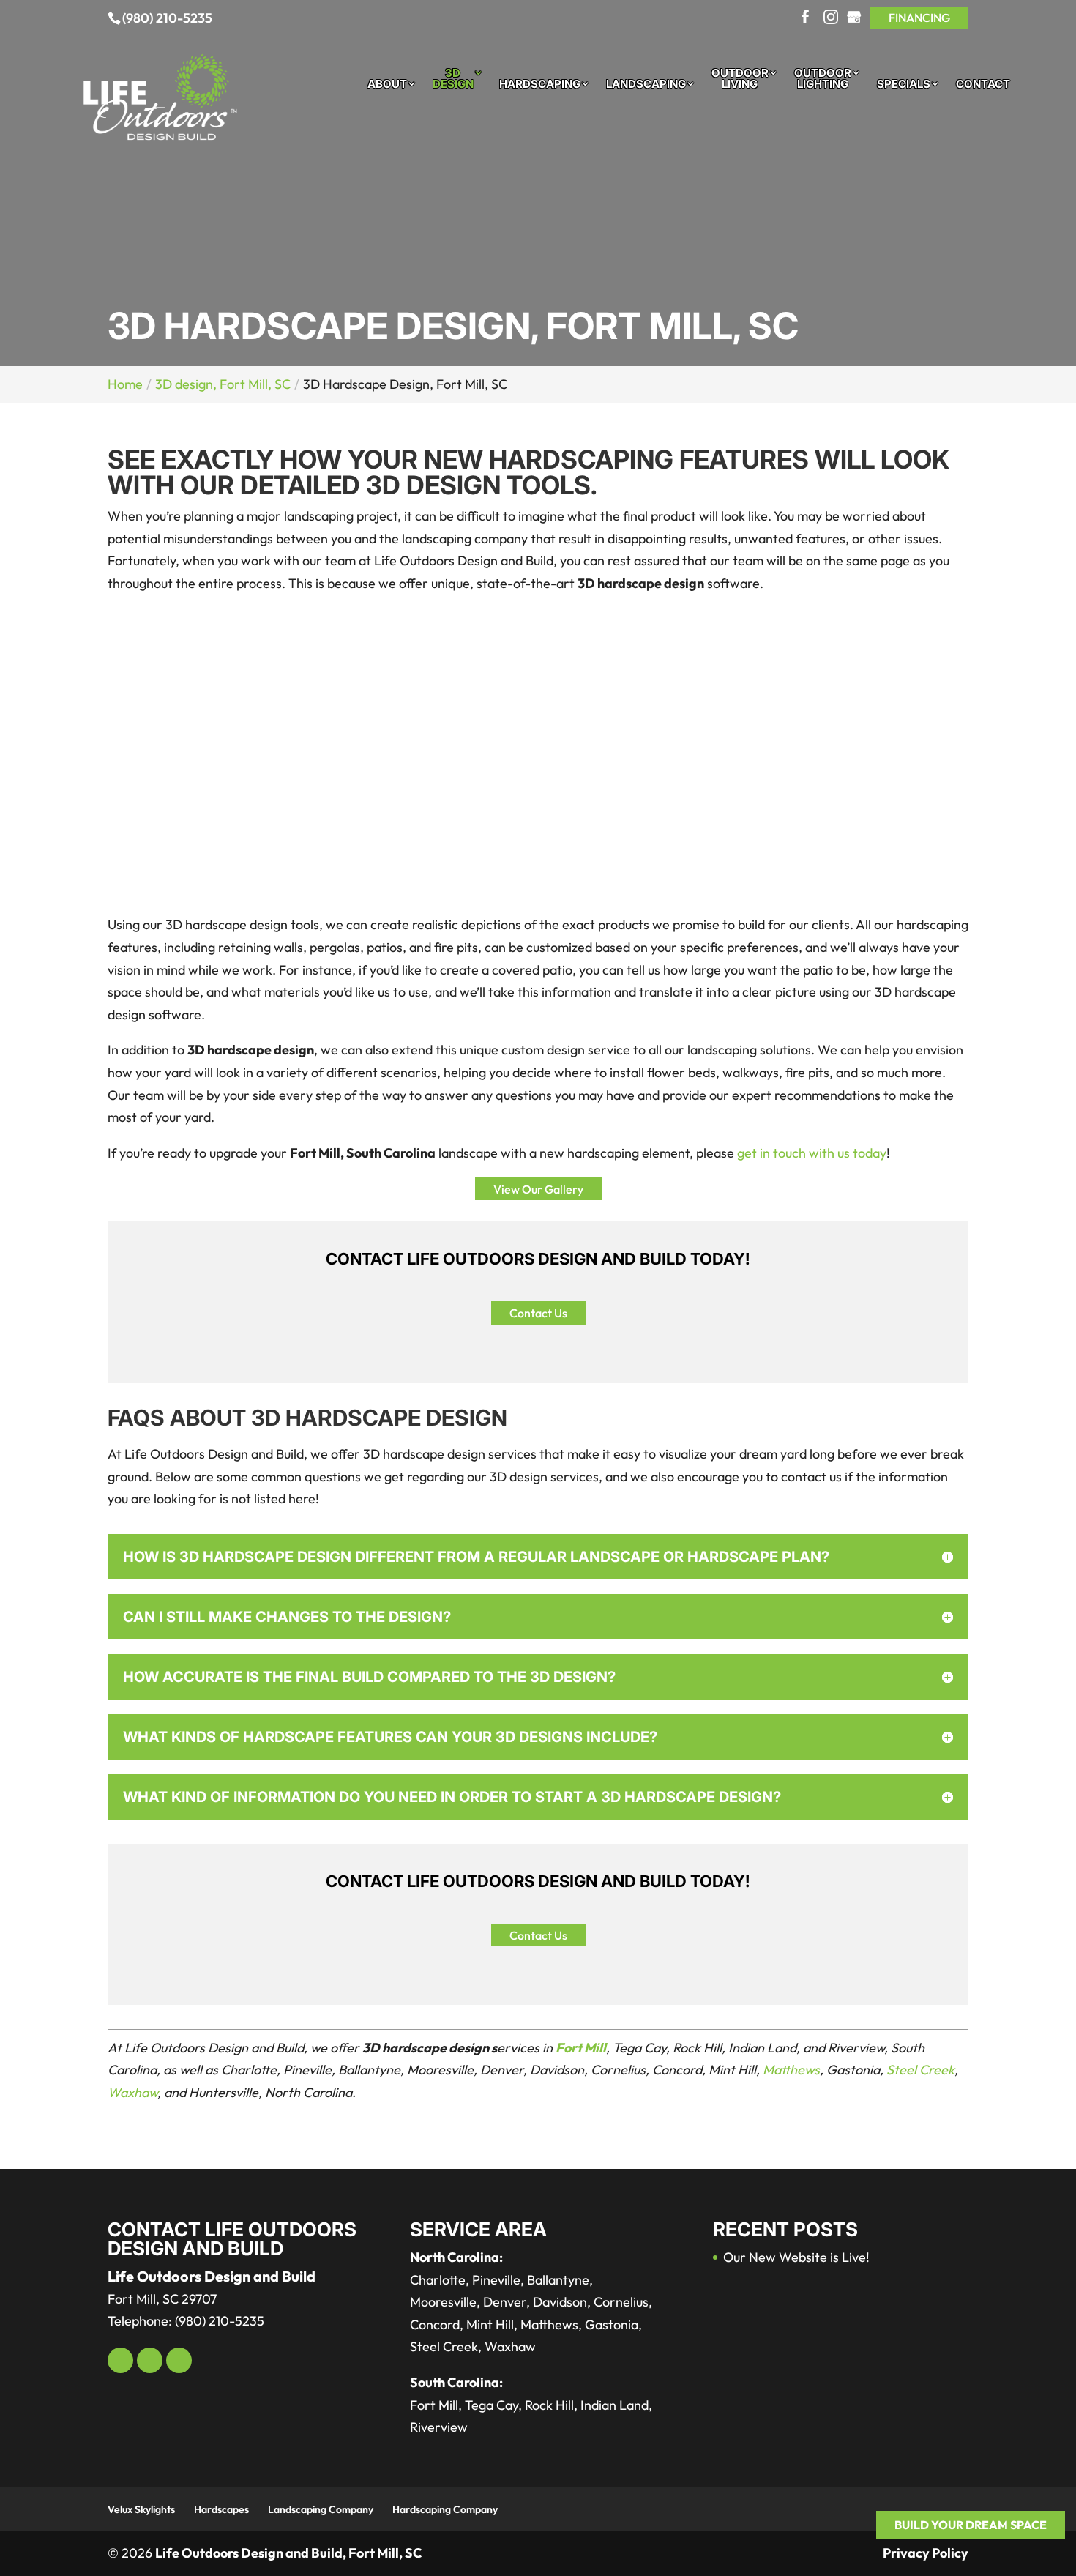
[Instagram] (831, 18)
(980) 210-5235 (167, 18)
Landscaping (646, 85)
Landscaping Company (321, 2509)
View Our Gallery (538, 1188)
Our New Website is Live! (796, 2257)
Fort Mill (581, 2048)
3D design (453, 79)
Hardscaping (540, 85)
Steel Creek (920, 2070)
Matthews (791, 2070)
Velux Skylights (141, 2509)
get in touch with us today (812, 1153)
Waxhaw (132, 2092)
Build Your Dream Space (971, 2525)
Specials (904, 85)
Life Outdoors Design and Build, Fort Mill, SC (288, 2553)
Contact (983, 85)
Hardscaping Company (445, 2509)
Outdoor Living (740, 79)
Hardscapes (221, 2509)
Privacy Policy (926, 2553)
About (387, 85)
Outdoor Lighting (823, 79)
